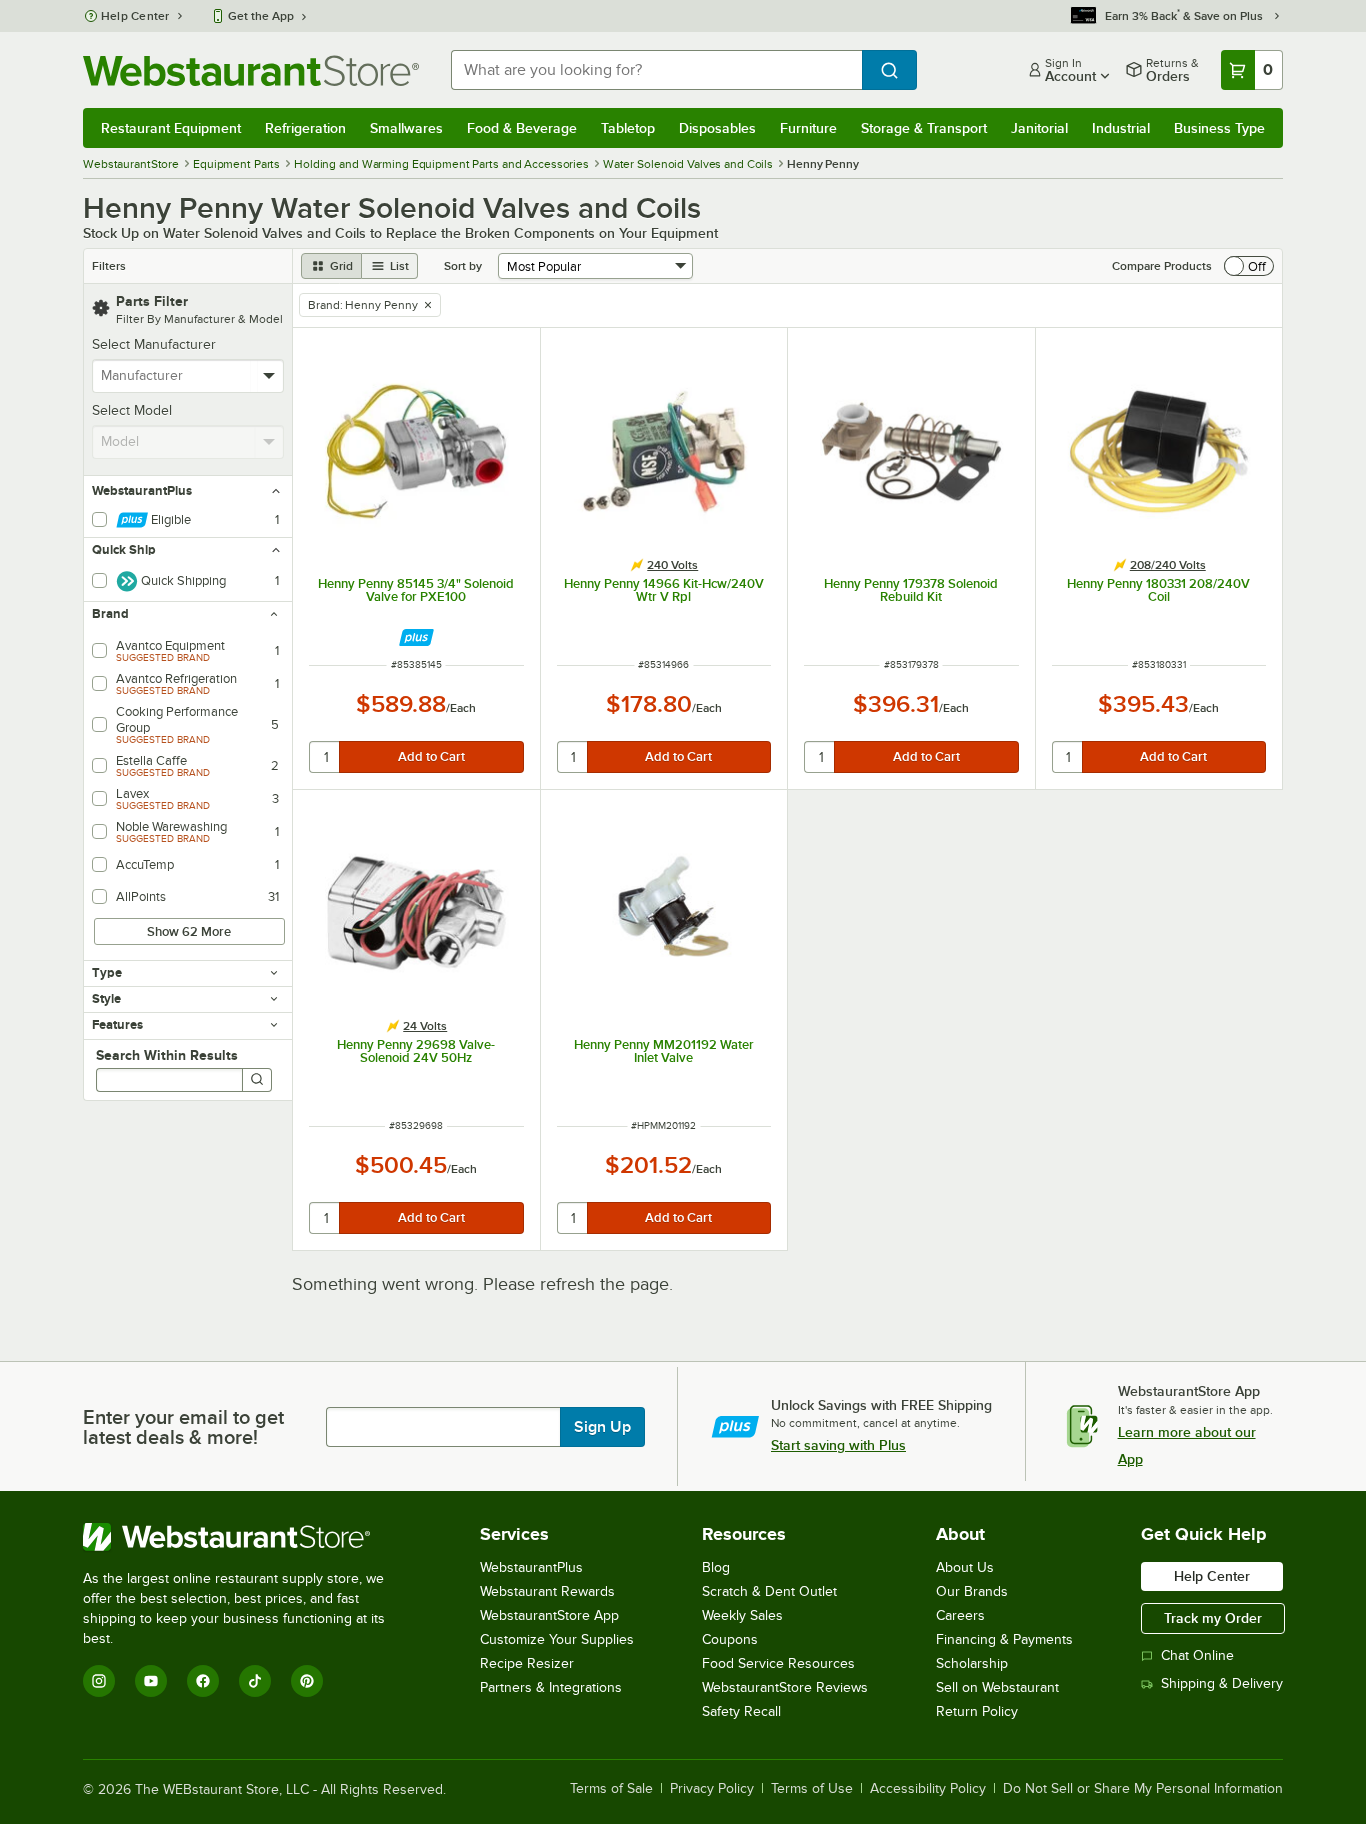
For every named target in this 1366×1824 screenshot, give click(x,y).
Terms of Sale (611, 1789)
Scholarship (972, 1663)
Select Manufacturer (154, 344)
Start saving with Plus (838, 1445)
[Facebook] (203, 1681)
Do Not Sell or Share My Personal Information (1143, 1789)
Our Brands (972, 1591)
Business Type (1219, 128)
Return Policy (977, 1711)
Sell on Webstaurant (997, 1687)
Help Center (135, 16)
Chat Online (1197, 1655)
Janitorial (1039, 128)
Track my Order (1213, 1618)
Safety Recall (741, 1711)
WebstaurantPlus (531, 1567)
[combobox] (656, 70)
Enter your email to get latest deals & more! (183, 1427)
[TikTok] (255, 1681)
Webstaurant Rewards (547, 1591)
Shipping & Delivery (1222, 1683)
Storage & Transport (924, 128)
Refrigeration (305, 128)
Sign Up (602, 1427)
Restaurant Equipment (171, 128)
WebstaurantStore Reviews (785, 1687)
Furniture (808, 128)
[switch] (1249, 266)
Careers (960, 1615)
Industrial (1121, 128)
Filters (109, 266)
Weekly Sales (742, 1615)
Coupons (730, 1639)
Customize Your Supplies (557, 1639)
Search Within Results (167, 1055)
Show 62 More (189, 931)
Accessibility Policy (928, 1789)
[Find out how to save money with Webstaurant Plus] (416, 637)
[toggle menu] (269, 376)
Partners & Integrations (551, 1687)
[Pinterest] (307, 1681)
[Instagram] (99, 1681)
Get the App (261, 16)
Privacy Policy (712, 1789)
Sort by (463, 266)
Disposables (717, 128)
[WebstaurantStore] (247, 1537)
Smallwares (406, 128)
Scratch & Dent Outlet (769, 1591)
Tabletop (628, 128)
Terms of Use (812, 1789)
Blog (716, 1567)
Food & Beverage (522, 128)
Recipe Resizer (527, 1663)
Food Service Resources (778, 1663)
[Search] (257, 1080)
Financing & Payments (1004, 1639)
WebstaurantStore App (549, 1615)
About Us (965, 1567)
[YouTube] (151, 1681)
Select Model (132, 410)
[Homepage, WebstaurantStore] (251, 70)
